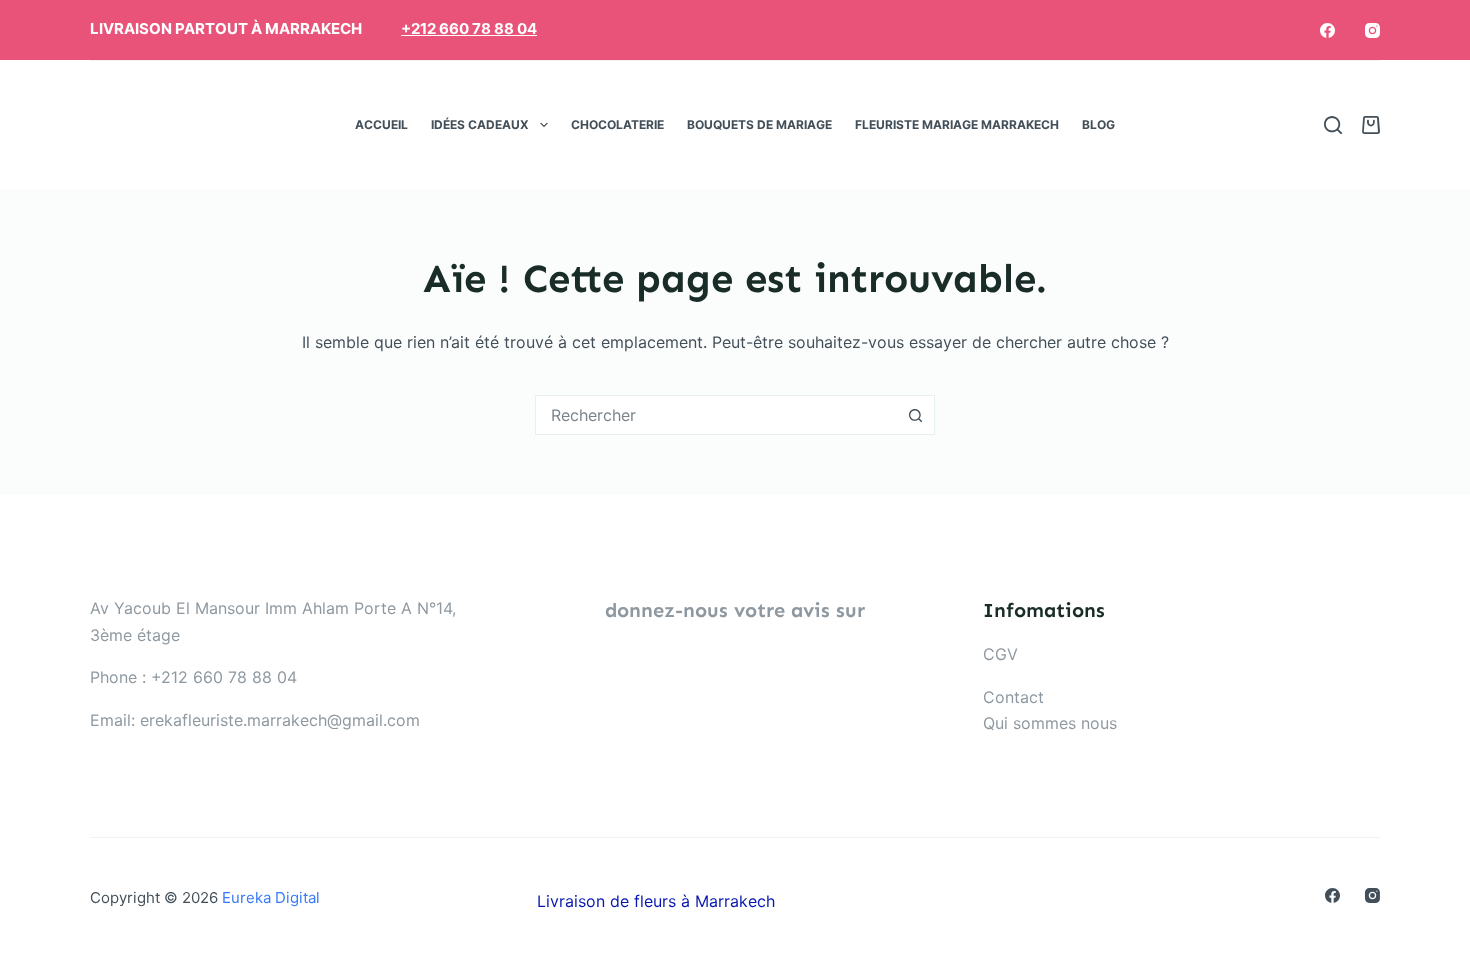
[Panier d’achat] (1371, 125)
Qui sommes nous (1050, 723)
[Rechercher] (1333, 125)
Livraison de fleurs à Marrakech (656, 901)
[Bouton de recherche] (915, 415)
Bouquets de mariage (759, 124)
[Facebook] (1327, 30)
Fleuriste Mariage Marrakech (957, 124)
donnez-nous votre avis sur (735, 610)
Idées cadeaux (480, 124)
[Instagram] (1372, 30)
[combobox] (716, 415)
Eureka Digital (271, 897)
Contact (1013, 697)
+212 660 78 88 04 (469, 28)
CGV (1000, 654)
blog (1098, 124)
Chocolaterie (617, 124)
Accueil (381, 124)
